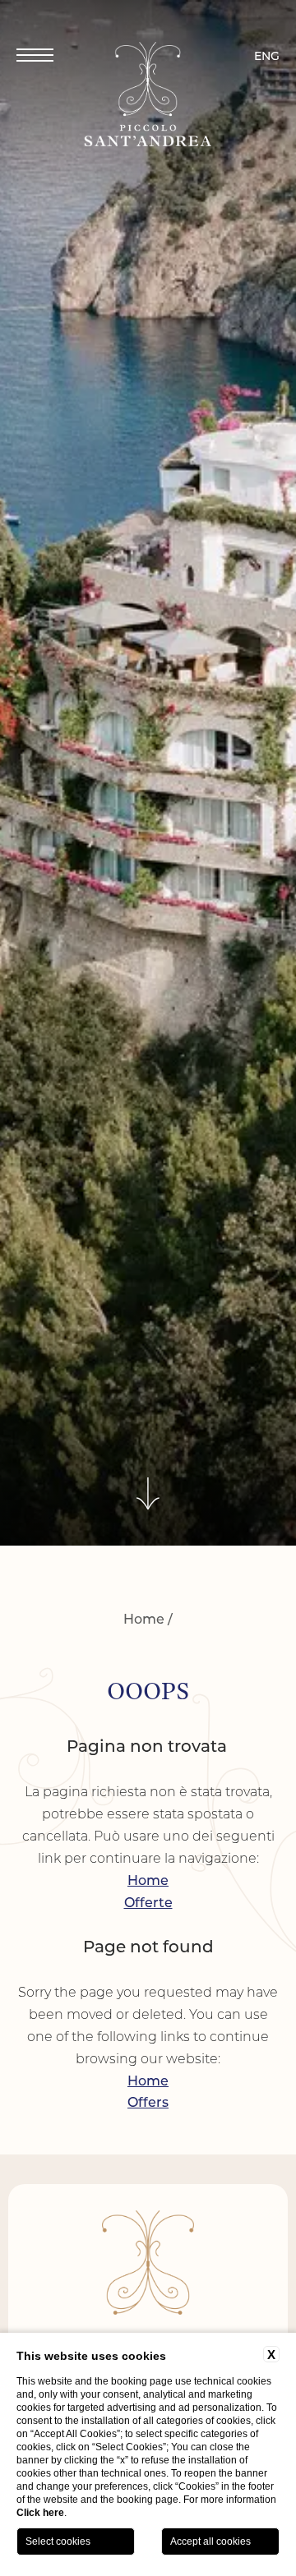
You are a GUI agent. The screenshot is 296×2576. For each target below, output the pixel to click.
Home (144, 1618)
